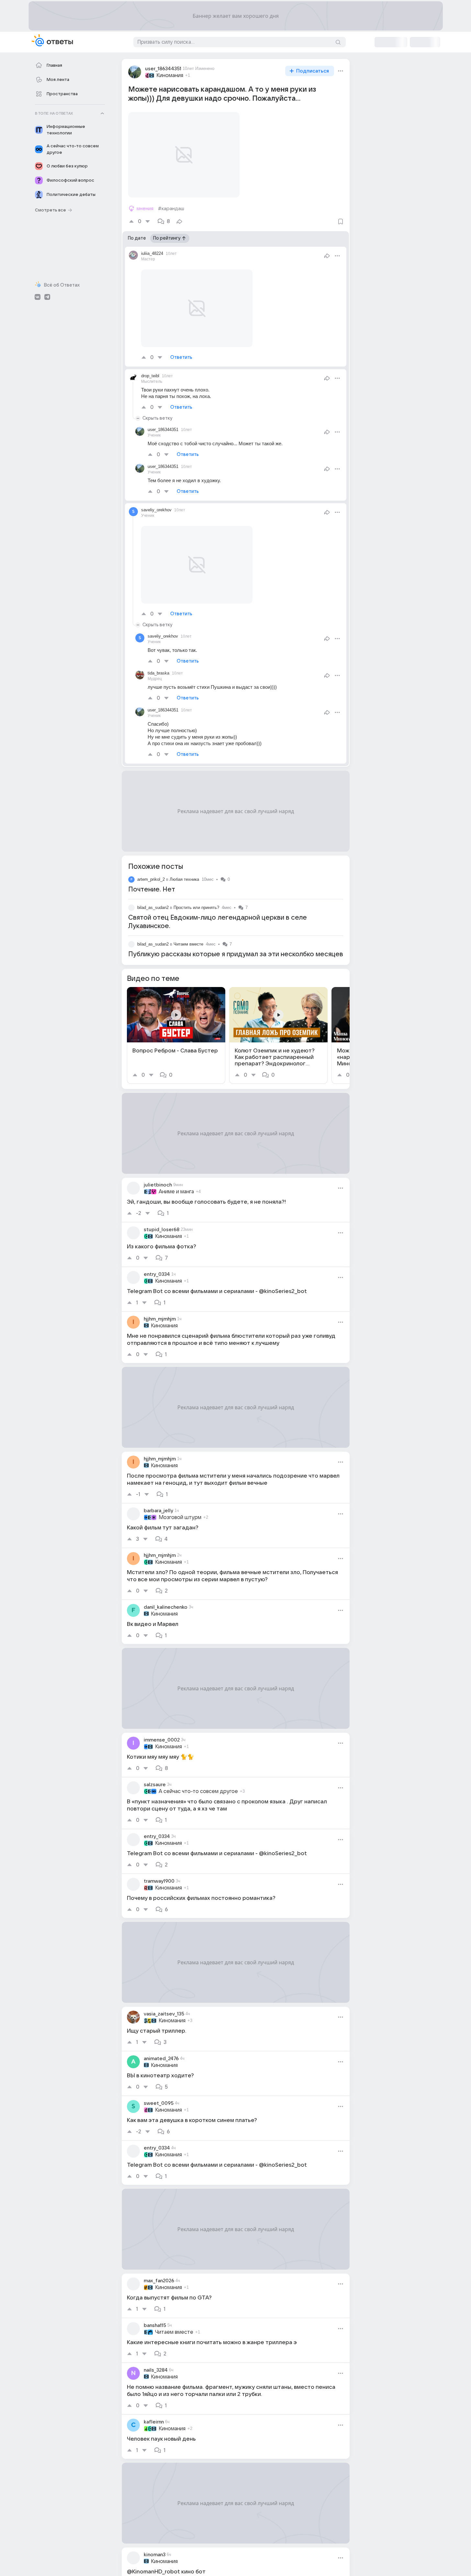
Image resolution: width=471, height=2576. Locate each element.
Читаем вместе (188, 944)
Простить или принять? (196, 908)
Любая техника (184, 879)
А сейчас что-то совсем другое (198, 1791)
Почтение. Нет (152, 890)
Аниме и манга (176, 1192)
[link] (176, 1035)
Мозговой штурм (180, 1517)
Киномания (170, 75)
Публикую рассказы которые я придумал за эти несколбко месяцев (236, 954)
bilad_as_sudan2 (153, 908)
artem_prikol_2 (151, 879)
